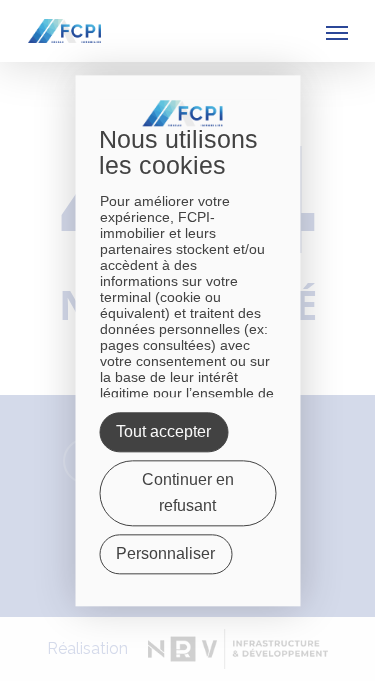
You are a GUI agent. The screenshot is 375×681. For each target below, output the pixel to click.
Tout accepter (163, 431)
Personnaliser (165, 553)
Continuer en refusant (188, 492)
